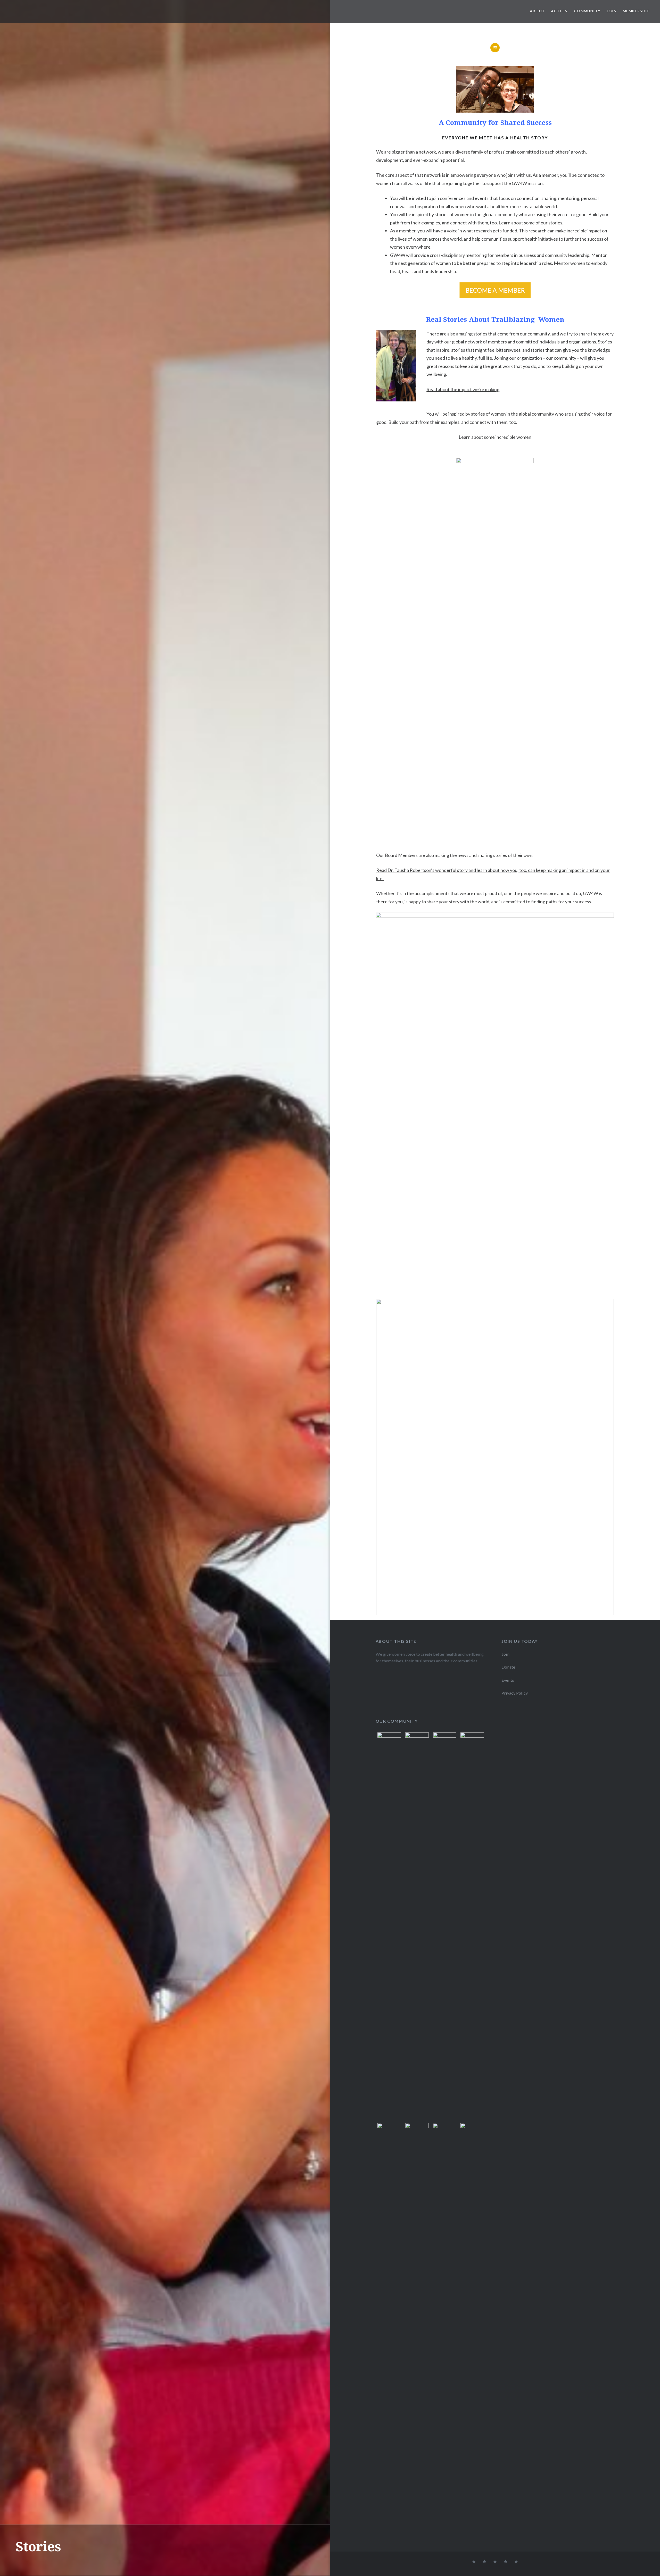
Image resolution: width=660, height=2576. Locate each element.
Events (508, 1680)
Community (587, 11)
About (537, 11)
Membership (636, 11)
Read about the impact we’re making (463, 389)
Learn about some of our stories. (531, 223)
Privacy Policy (515, 1693)
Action (559, 11)
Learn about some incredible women (495, 437)
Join (612, 11)
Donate (508, 1667)
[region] (495, 89)
